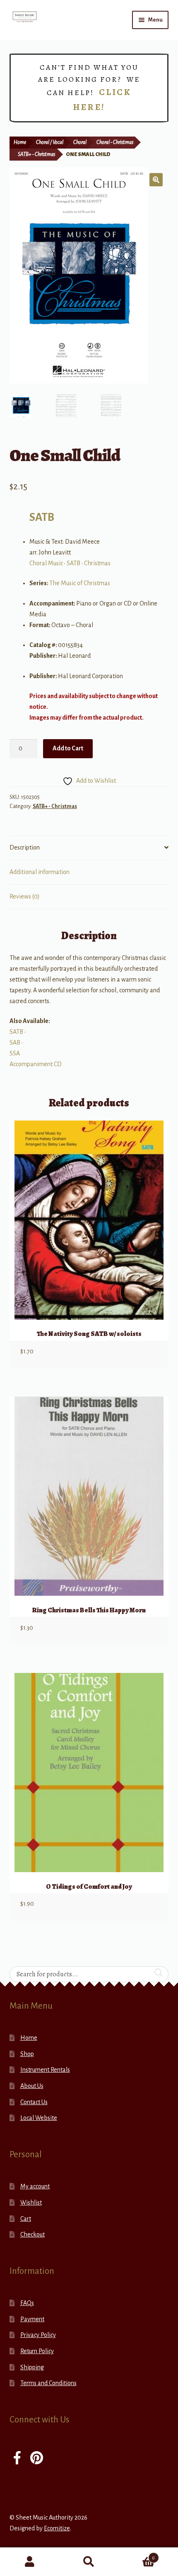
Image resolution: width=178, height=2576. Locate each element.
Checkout (32, 2234)
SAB (15, 1043)
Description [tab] (25, 847)
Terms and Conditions (48, 2383)
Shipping (32, 2367)
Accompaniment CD (36, 1064)
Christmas (97, 563)
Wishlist (31, 2202)
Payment (32, 2319)
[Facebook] (17, 2459)
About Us (32, 2086)
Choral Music (46, 563)
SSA (15, 1053)
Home (20, 142)
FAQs (27, 2303)
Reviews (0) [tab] (25, 896)
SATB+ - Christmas (36, 154)
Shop (27, 2054)
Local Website (39, 2118)
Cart (26, 2219)
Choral (80, 142)
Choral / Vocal (50, 142)
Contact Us (34, 2102)
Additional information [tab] (40, 872)
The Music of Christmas (80, 583)
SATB (42, 517)
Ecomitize (57, 2528)
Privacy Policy (38, 2335)
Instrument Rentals (45, 2070)
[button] (156, 180)
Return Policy (37, 2351)
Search (89, 2562)
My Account (30, 2562)
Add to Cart (68, 748)
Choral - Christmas (115, 142)
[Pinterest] (37, 2459)
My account (35, 2186)
